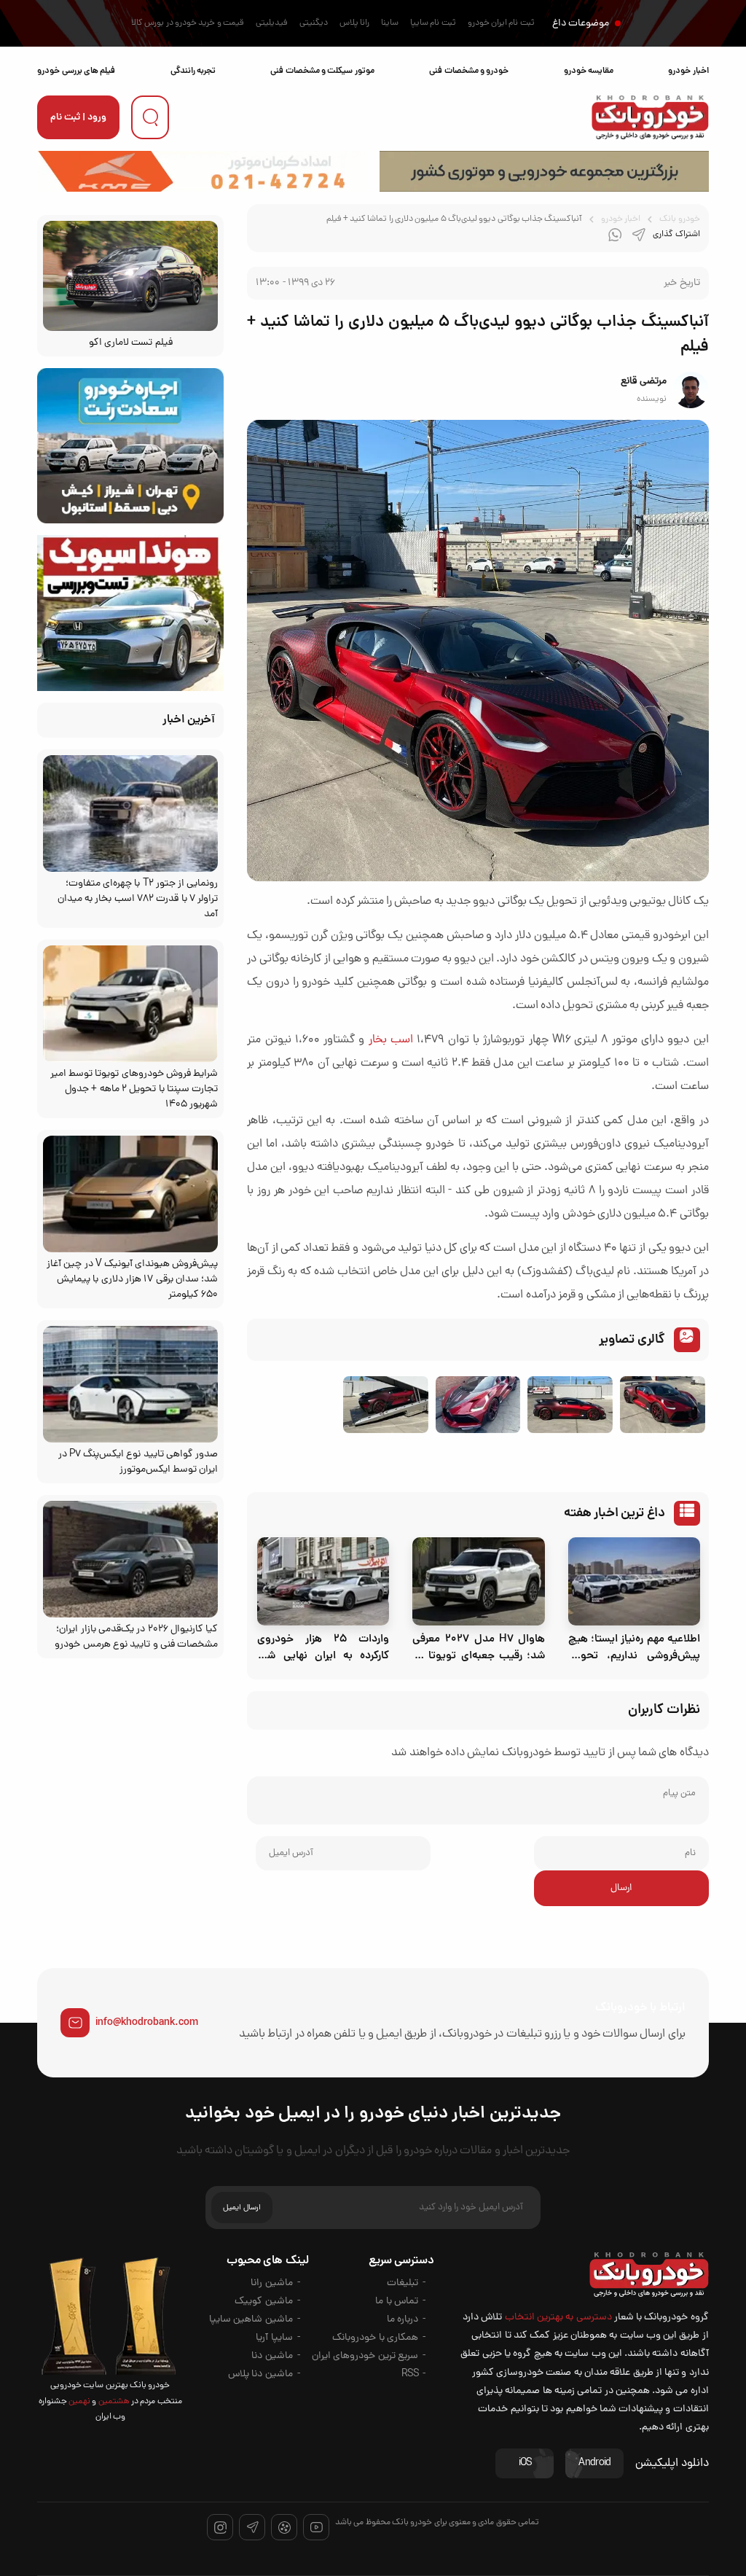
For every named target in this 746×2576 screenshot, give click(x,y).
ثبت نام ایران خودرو (501, 23)
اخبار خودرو (688, 71)
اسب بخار (391, 1040)
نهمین (79, 2402)
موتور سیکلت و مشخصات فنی (322, 71)
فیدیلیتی (272, 23)
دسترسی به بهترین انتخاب (558, 2318)
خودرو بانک (679, 219)
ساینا (390, 23)
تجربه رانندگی (193, 71)
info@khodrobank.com (147, 2023)
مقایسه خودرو (589, 71)
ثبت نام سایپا (433, 23)
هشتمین (113, 2402)
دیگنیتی (314, 23)
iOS (525, 2463)
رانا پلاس (354, 23)
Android (594, 2463)
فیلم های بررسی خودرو (76, 71)
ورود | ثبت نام (78, 118)
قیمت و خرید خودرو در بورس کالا (188, 23)
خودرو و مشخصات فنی (469, 71)
